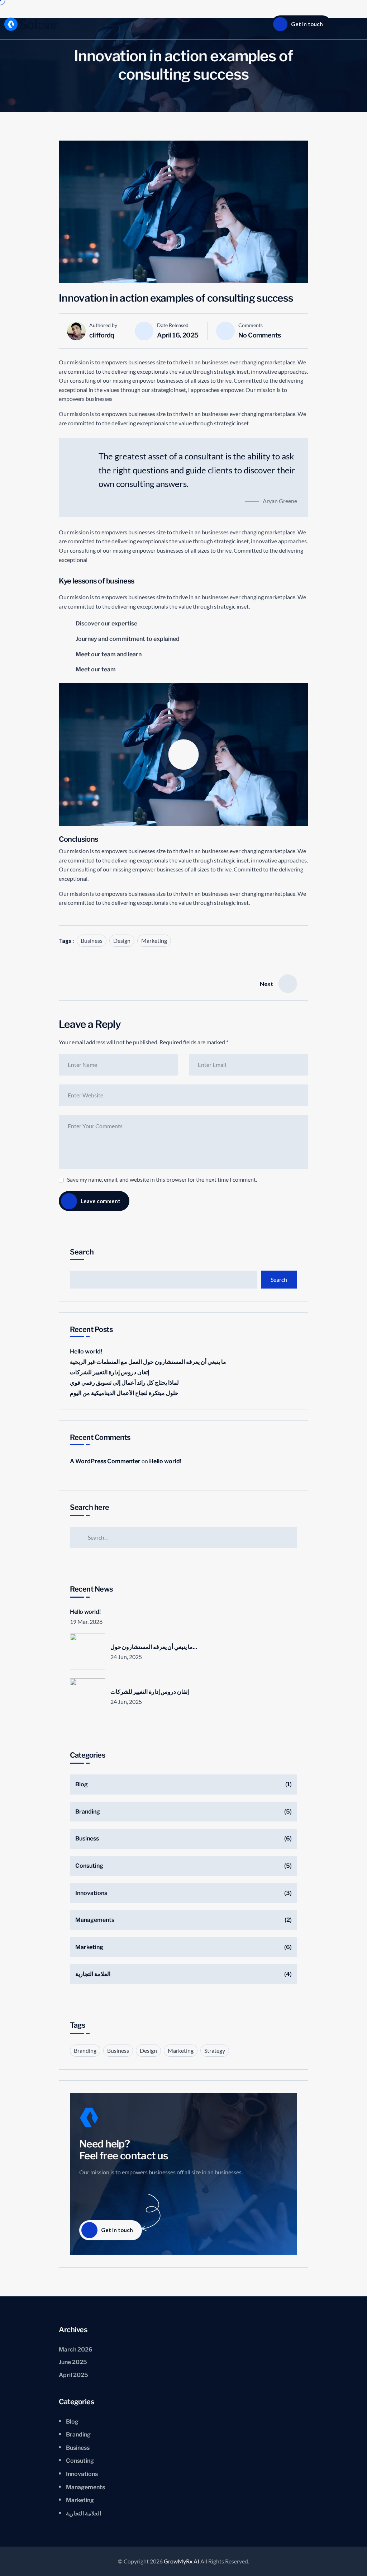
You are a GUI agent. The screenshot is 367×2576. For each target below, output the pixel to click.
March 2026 (76, 2350)
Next (266, 984)
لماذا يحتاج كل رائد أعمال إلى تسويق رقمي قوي (124, 1383)
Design (122, 940)
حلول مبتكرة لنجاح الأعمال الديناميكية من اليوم (124, 1393)
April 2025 (73, 2375)
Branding (88, 1812)
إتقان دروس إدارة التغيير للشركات (109, 1372)
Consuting (89, 1866)
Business (92, 940)
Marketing (154, 940)
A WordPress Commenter (105, 1461)
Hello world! (86, 1351)
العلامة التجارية (93, 1974)
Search (82, 1252)
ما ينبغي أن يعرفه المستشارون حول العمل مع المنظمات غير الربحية (148, 1362)
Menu (344, 24)
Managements (95, 1920)
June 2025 (73, 2362)
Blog (82, 1784)
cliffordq (102, 335)
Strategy (215, 2050)
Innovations (91, 1893)
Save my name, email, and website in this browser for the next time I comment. (162, 1179)
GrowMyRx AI (182, 2561)
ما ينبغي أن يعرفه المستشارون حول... (154, 1647)
